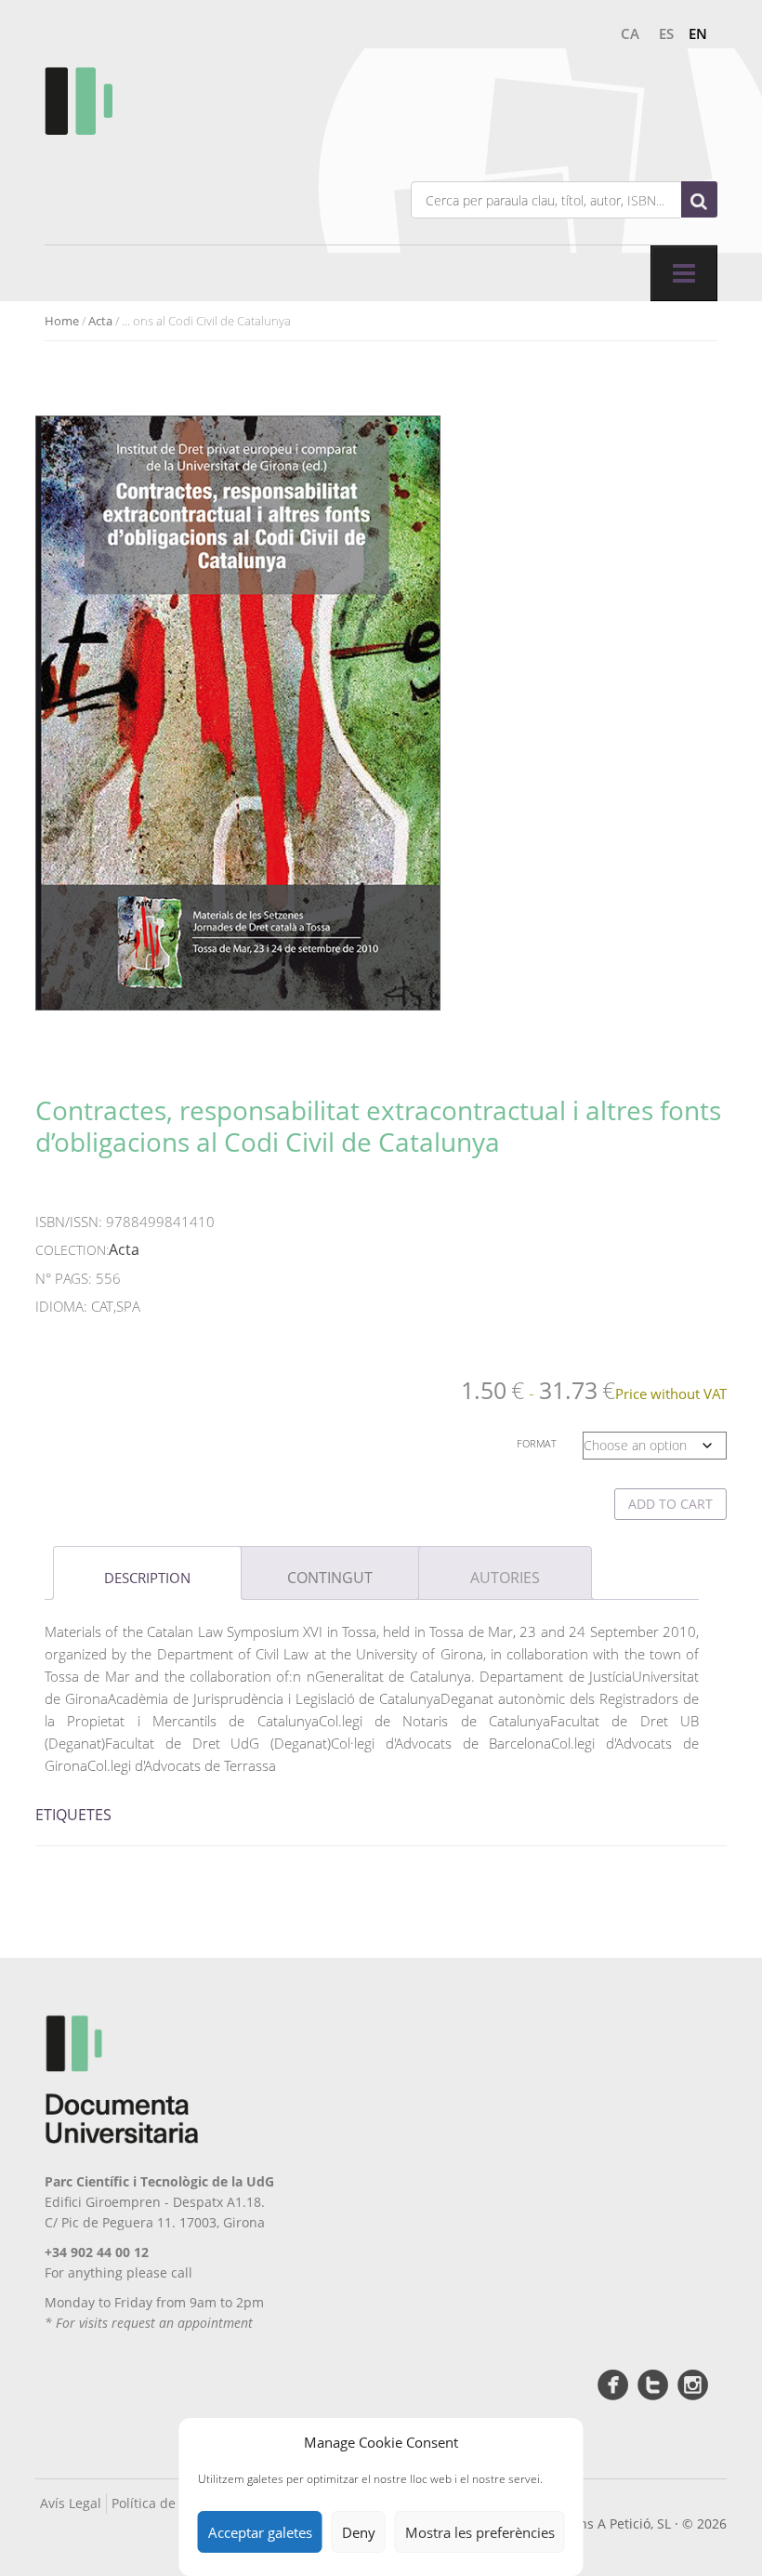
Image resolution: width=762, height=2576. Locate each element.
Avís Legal (71, 2503)
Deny (359, 2532)
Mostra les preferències (480, 2532)
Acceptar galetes (260, 2532)
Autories (505, 1578)
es (666, 33)
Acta (100, 321)
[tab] (147, 1573)
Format (537, 1443)
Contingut (330, 1578)
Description (147, 1578)
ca (630, 33)
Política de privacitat (175, 2503)
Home (62, 321)
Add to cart (670, 1504)
